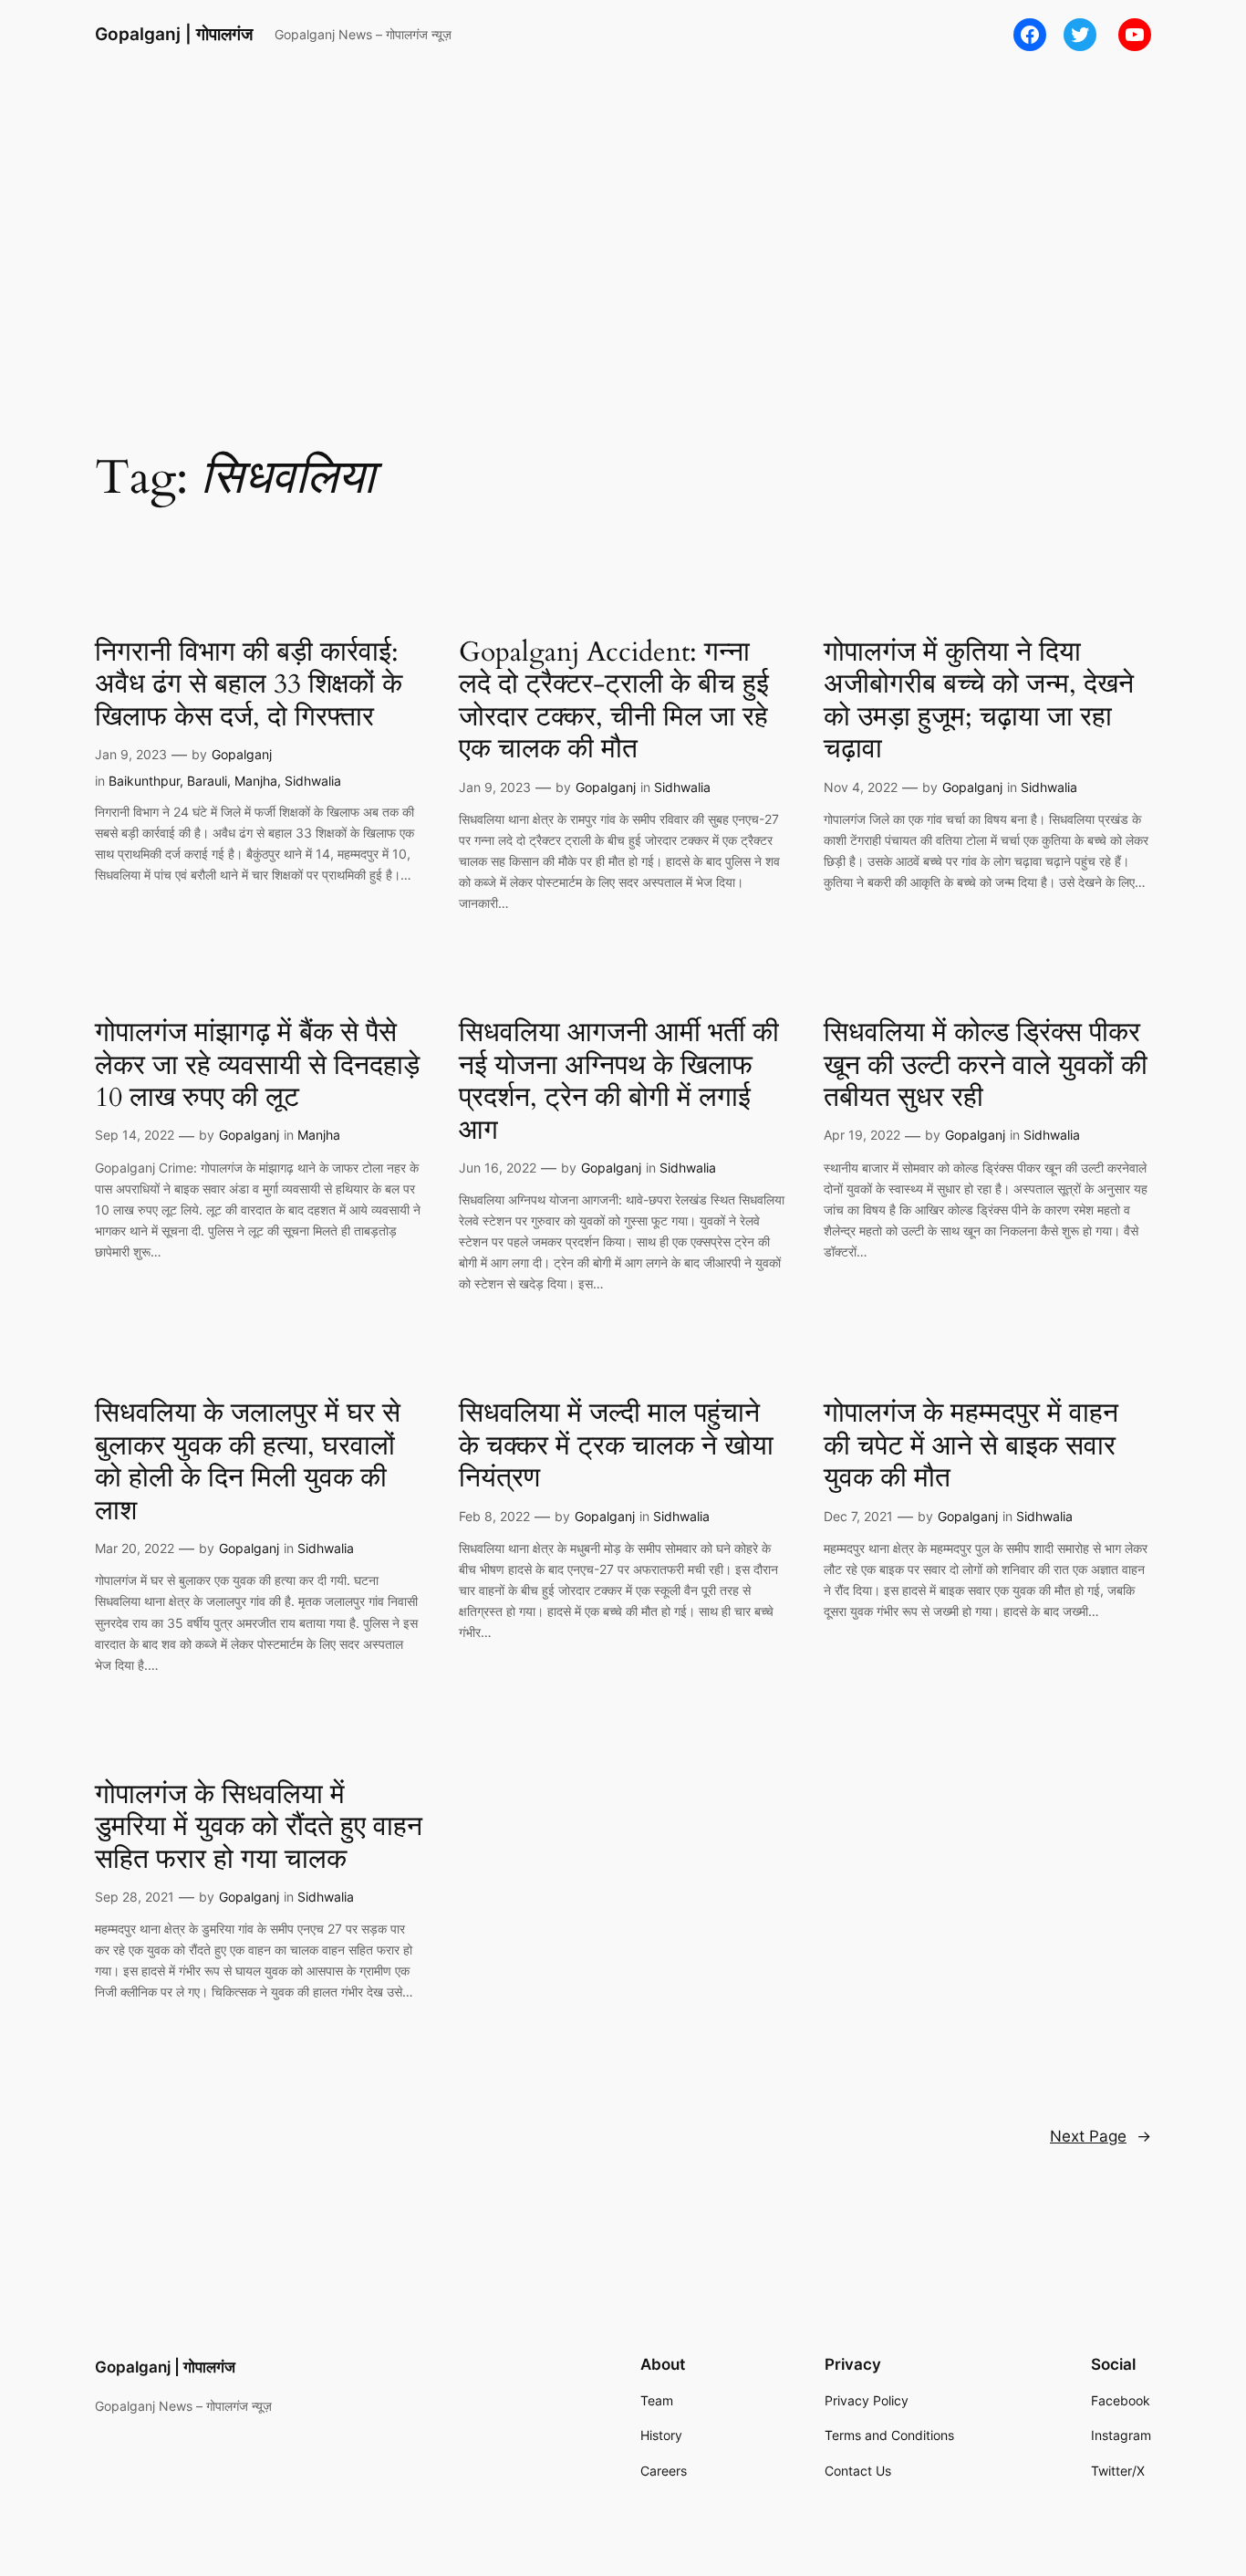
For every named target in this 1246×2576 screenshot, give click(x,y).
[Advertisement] (623, 214)
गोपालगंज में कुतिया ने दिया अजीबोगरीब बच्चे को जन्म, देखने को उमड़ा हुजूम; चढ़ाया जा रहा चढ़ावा (979, 702)
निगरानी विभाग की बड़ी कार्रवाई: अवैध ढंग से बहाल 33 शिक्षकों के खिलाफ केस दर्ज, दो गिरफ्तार (249, 686)
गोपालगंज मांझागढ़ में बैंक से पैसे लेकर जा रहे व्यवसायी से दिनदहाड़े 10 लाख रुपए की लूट (257, 1066)
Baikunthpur (144, 781)
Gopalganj (242, 754)
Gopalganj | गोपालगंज (174, 34)
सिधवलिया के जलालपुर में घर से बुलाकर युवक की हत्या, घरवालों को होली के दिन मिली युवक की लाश (248, 1463)
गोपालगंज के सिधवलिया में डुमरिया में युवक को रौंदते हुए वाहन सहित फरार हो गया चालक (259, 1828)
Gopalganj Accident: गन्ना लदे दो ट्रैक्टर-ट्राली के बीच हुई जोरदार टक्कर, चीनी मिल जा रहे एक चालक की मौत (614, 702)
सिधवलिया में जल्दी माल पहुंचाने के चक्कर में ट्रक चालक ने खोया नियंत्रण (616, 1447)
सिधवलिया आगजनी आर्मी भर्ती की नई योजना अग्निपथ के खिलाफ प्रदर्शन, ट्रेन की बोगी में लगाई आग (619, 1082)
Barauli (207, 781)
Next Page (1101, 2136)
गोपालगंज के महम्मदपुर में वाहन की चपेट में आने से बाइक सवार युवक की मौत (971, 1447)
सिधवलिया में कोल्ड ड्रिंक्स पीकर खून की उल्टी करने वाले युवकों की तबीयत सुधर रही (986, 1066)
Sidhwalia (313, 781)
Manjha (256, 781)
